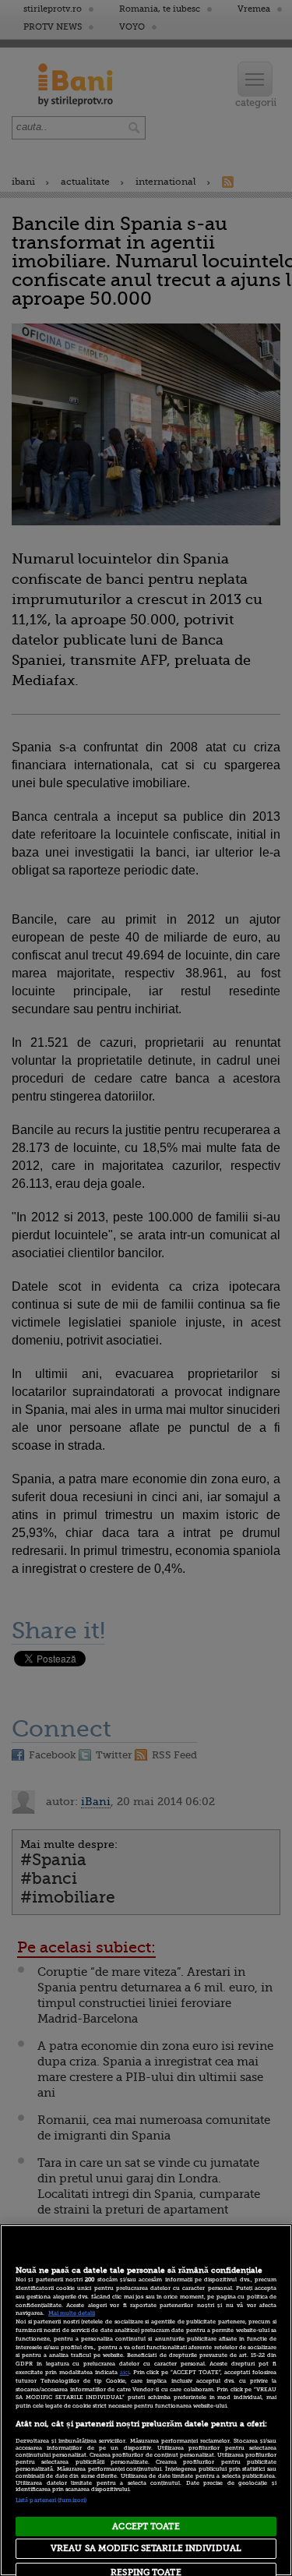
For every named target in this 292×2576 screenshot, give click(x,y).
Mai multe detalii (72, 2313)
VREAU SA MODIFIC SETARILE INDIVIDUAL (146, 2548)
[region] (146, 2400)
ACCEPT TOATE (146, 2527)
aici (125, 2373)
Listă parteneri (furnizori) (51, 2500)
